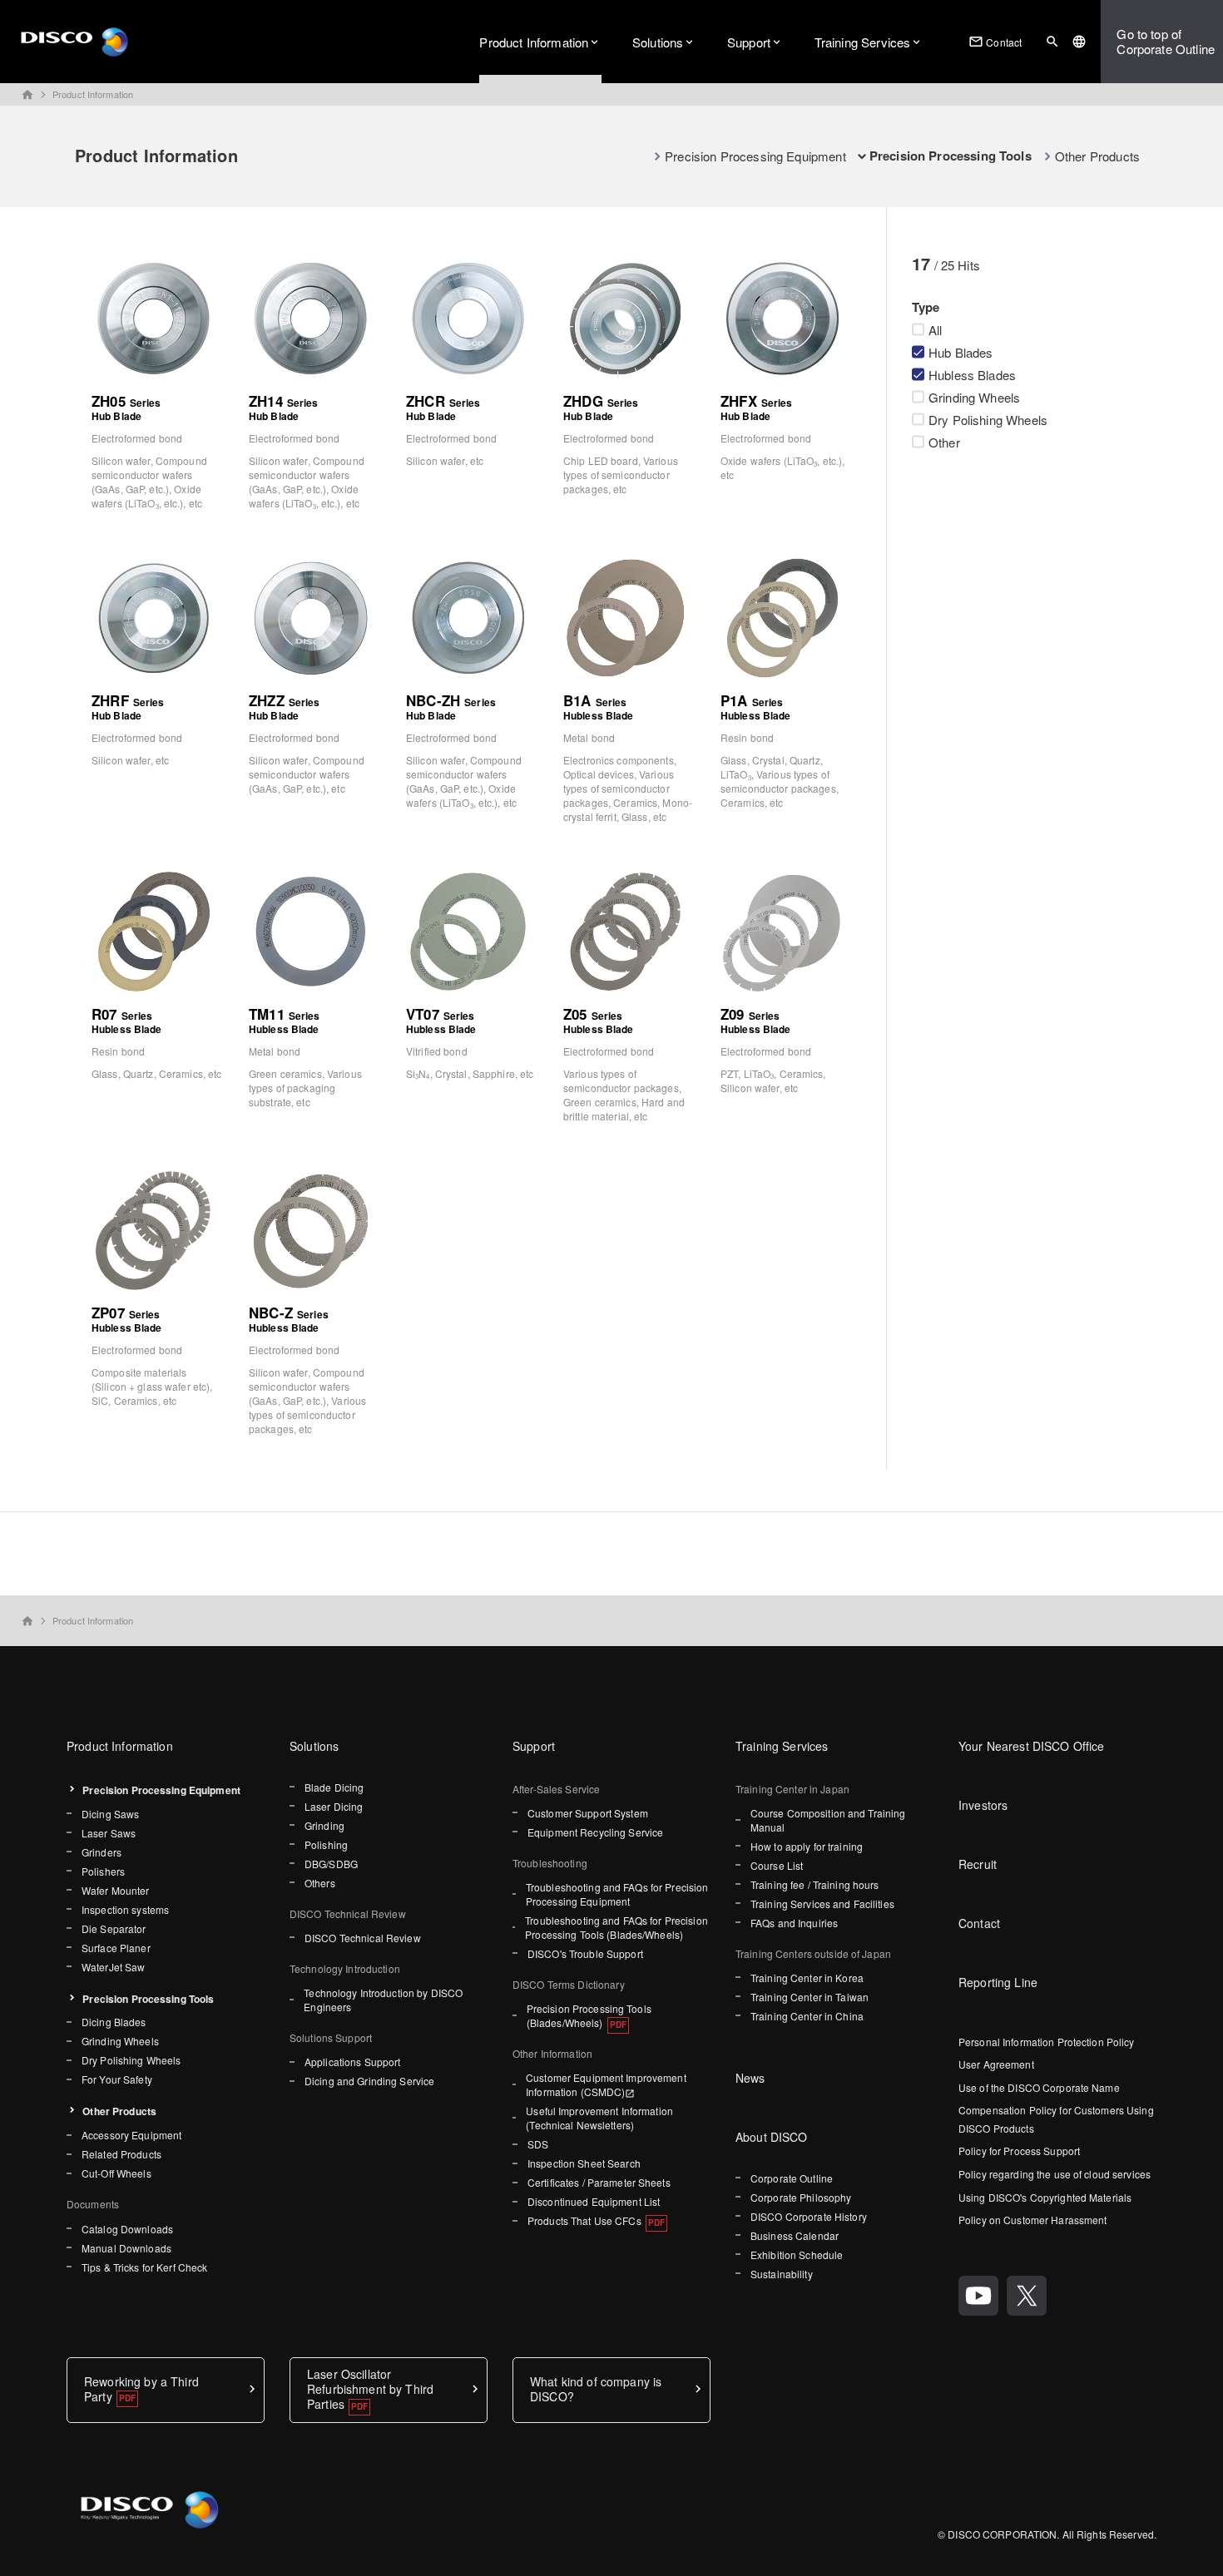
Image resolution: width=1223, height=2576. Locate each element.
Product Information (534, 42)
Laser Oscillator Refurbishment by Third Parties (370, 2389)
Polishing (326, 1844)
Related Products (121, 2154)
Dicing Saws (110, 1814)
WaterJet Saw (113, 1967)
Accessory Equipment (131, 2135)
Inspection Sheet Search (584, 2163)
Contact (995, 42)
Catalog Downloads (127, 2229)
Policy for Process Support (1019, 2151)
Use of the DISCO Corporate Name (1039, 2087)
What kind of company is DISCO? (596, 2389)
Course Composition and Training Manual (828, 1820)
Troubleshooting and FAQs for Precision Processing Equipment (617, 1894)
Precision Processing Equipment (755, 156)
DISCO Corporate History (809, 2216)
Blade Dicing (334, 1787)
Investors (983, 1805)
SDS (538, 2144)
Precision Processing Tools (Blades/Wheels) (589, 2015)
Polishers (103, 1871)
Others (320, 1883)
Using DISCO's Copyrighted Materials (1045, 2197)
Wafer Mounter (116, 1890)
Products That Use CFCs (584, 2220)
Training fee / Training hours (815, 1884)
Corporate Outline (792, 2178)
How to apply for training (807, 1846)
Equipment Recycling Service (595, 1832)
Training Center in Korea (807, 1978)
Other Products (1097, 156)
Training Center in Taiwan (810, 1997)
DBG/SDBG (331, 1864)
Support (749, 42)
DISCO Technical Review (363, 1938)
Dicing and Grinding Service (369, 2081)
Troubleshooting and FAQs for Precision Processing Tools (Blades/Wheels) (616, 1927)
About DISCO (772, 2137)
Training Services (863, 42)
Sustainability (782, 2274)
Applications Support (352, 2062)
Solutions (658, 42)
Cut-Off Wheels (116, 2173)
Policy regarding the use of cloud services (1055, 2174)
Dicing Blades (114, 2022)
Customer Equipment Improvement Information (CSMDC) (606, 2084)
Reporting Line (998, 1982)
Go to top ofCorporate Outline (1166, 41)
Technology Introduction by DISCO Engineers (383, 2000)
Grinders (102, 1852)
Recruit (978, 1864)
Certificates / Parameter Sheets (599, 2182)
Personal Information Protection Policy (1047, 2042)
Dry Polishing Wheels (131, 2060)
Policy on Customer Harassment (1032, 2220)
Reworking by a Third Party (141, 2389)
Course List (777, 1865)
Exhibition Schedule (797, 2255)
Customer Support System (588, 1813)
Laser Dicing (334, 1806)
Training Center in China (807, 2016)
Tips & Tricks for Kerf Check (144, 2267)
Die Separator (114, 1928)
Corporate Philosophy (801, 2197)
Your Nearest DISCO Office (1032, 1746)
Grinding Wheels (120, 2041)
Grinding (324, 1825)
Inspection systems (125, 1909)
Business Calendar (795, 2235)
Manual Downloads (126, 2248)
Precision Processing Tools (148, 1999)
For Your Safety (117, 2079)
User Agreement (996, 2064)
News (750, 2078)
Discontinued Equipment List (594, 2201)
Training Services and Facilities (822, 1904)
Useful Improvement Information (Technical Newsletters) (599, 2118)
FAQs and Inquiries (794, 1923)
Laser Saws (109, 1833)
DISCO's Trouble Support (585, 1953)
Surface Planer (116, 1948)
